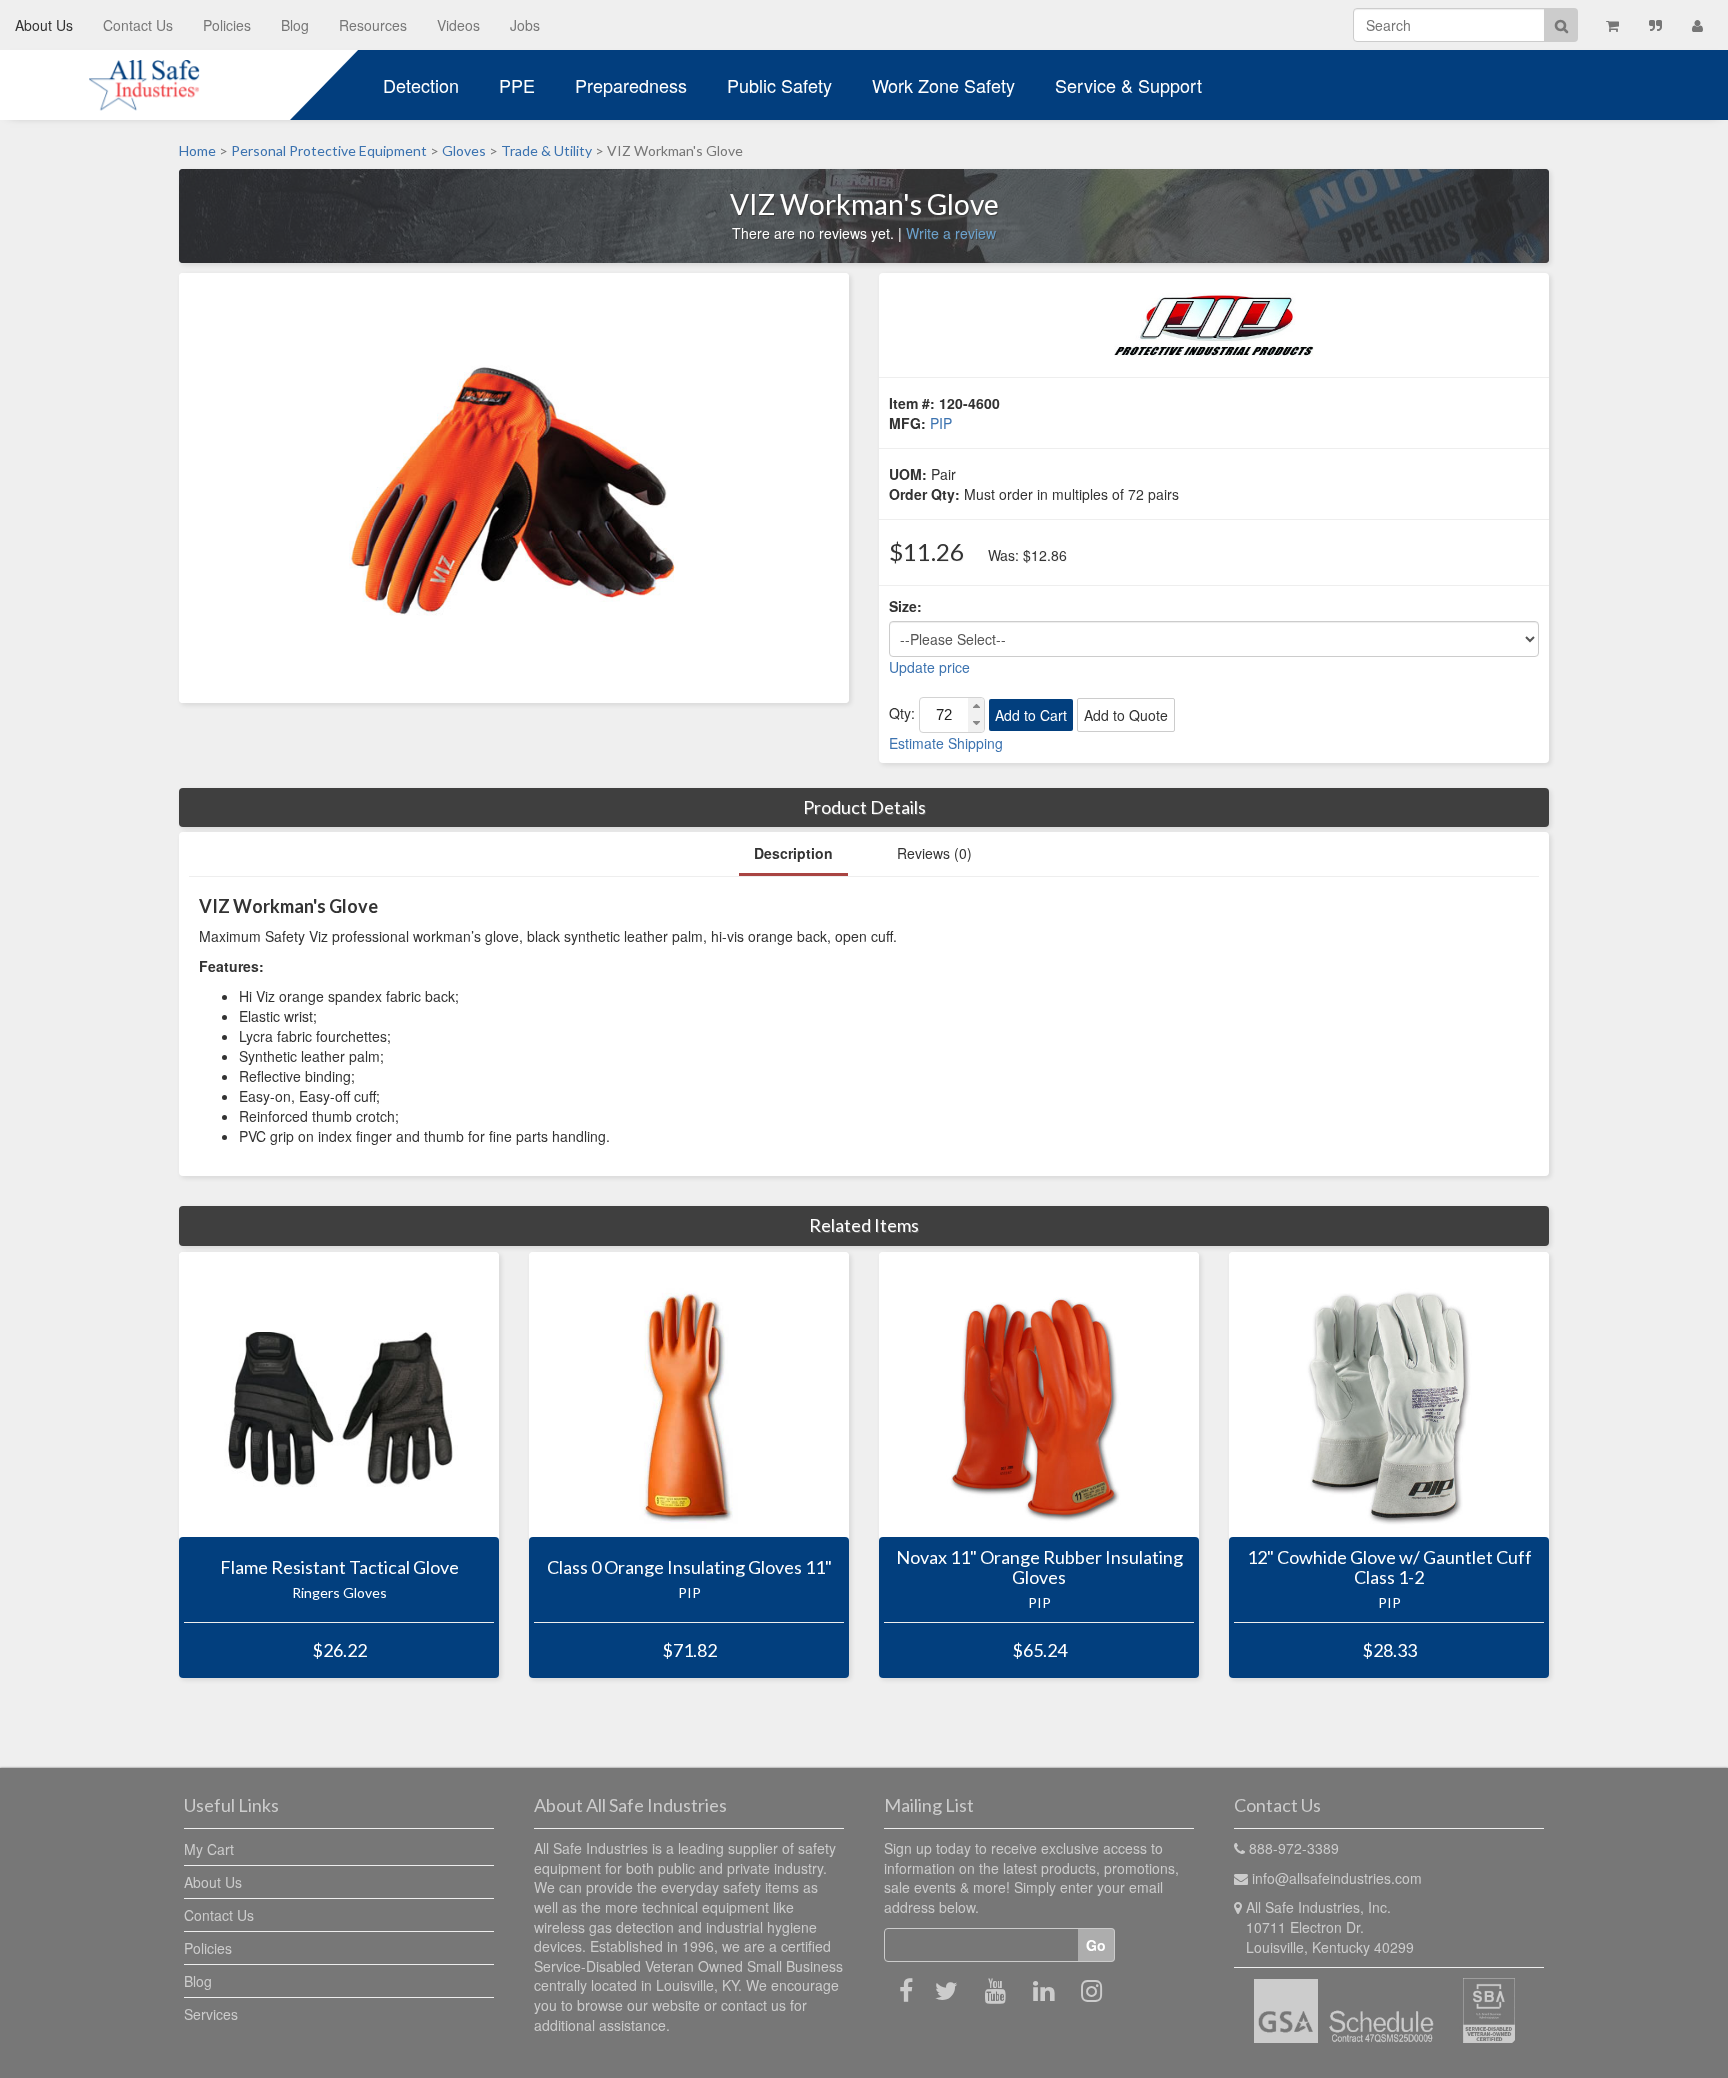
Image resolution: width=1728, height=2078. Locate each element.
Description (793, 853)
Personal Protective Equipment (329, 150)
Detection (421, 85)
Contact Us (138, 25)
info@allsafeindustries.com (1337, 1878)
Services (211, 2014)
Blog (295, 25)
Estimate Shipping (946, 743)
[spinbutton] (944, 715)
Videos (458, 25)
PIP (941, 423)
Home (197, 150)
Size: (905, 606)
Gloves (464, 150)
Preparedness (631, 85)
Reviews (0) (934, 853)
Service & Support (1128, 85)
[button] (976, 706)
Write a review (951, 233)
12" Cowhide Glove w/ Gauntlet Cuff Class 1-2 (1389, 1568)
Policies (227, 25)
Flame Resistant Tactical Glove (339, 1567)
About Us (44, 25)
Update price (929, 667)
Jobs (525, 25)
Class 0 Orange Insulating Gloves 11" (689, 1567)
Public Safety (779, 85)
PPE (517, 85)
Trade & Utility (546, 150)
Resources (373, 25)
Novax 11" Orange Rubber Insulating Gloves (1039, 1568)
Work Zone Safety (943, 85)
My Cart (209, 1849)
